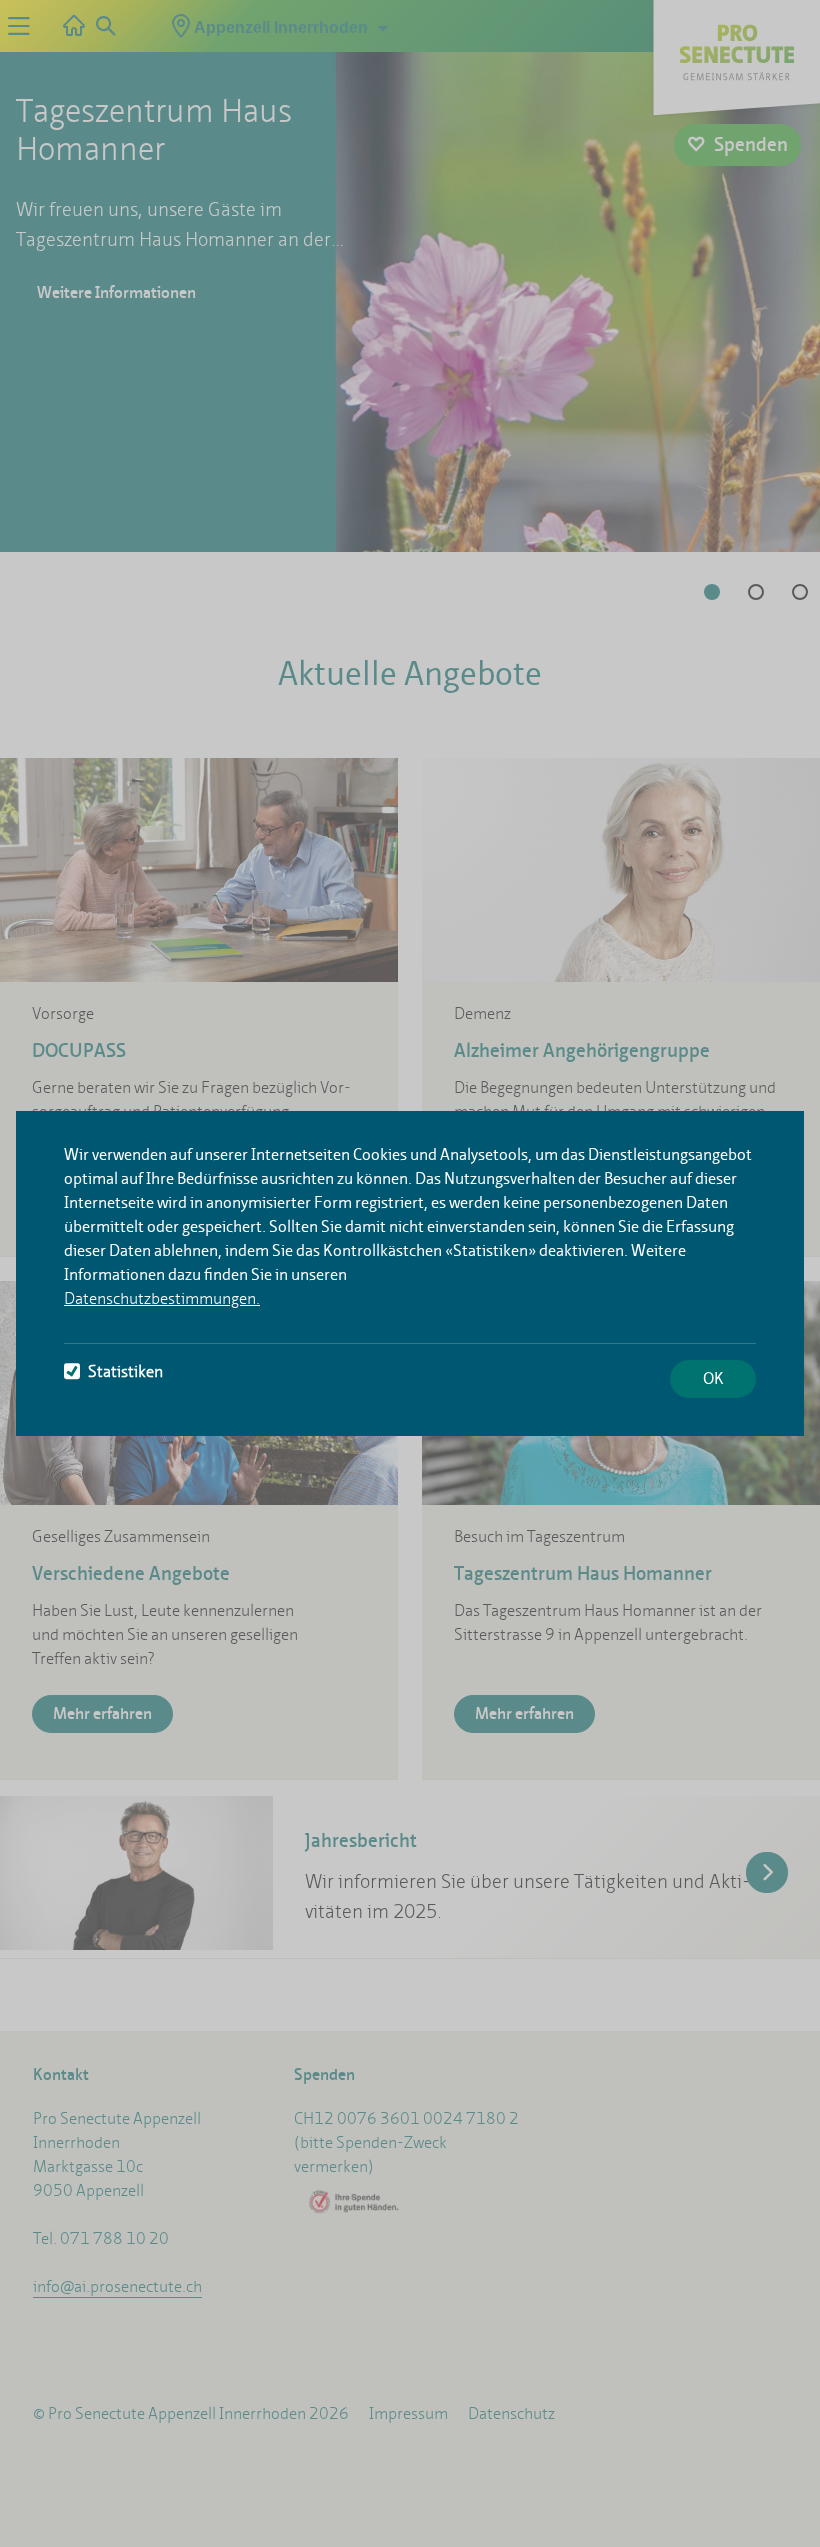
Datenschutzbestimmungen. (162, 1298)
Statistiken (125, 1371)
